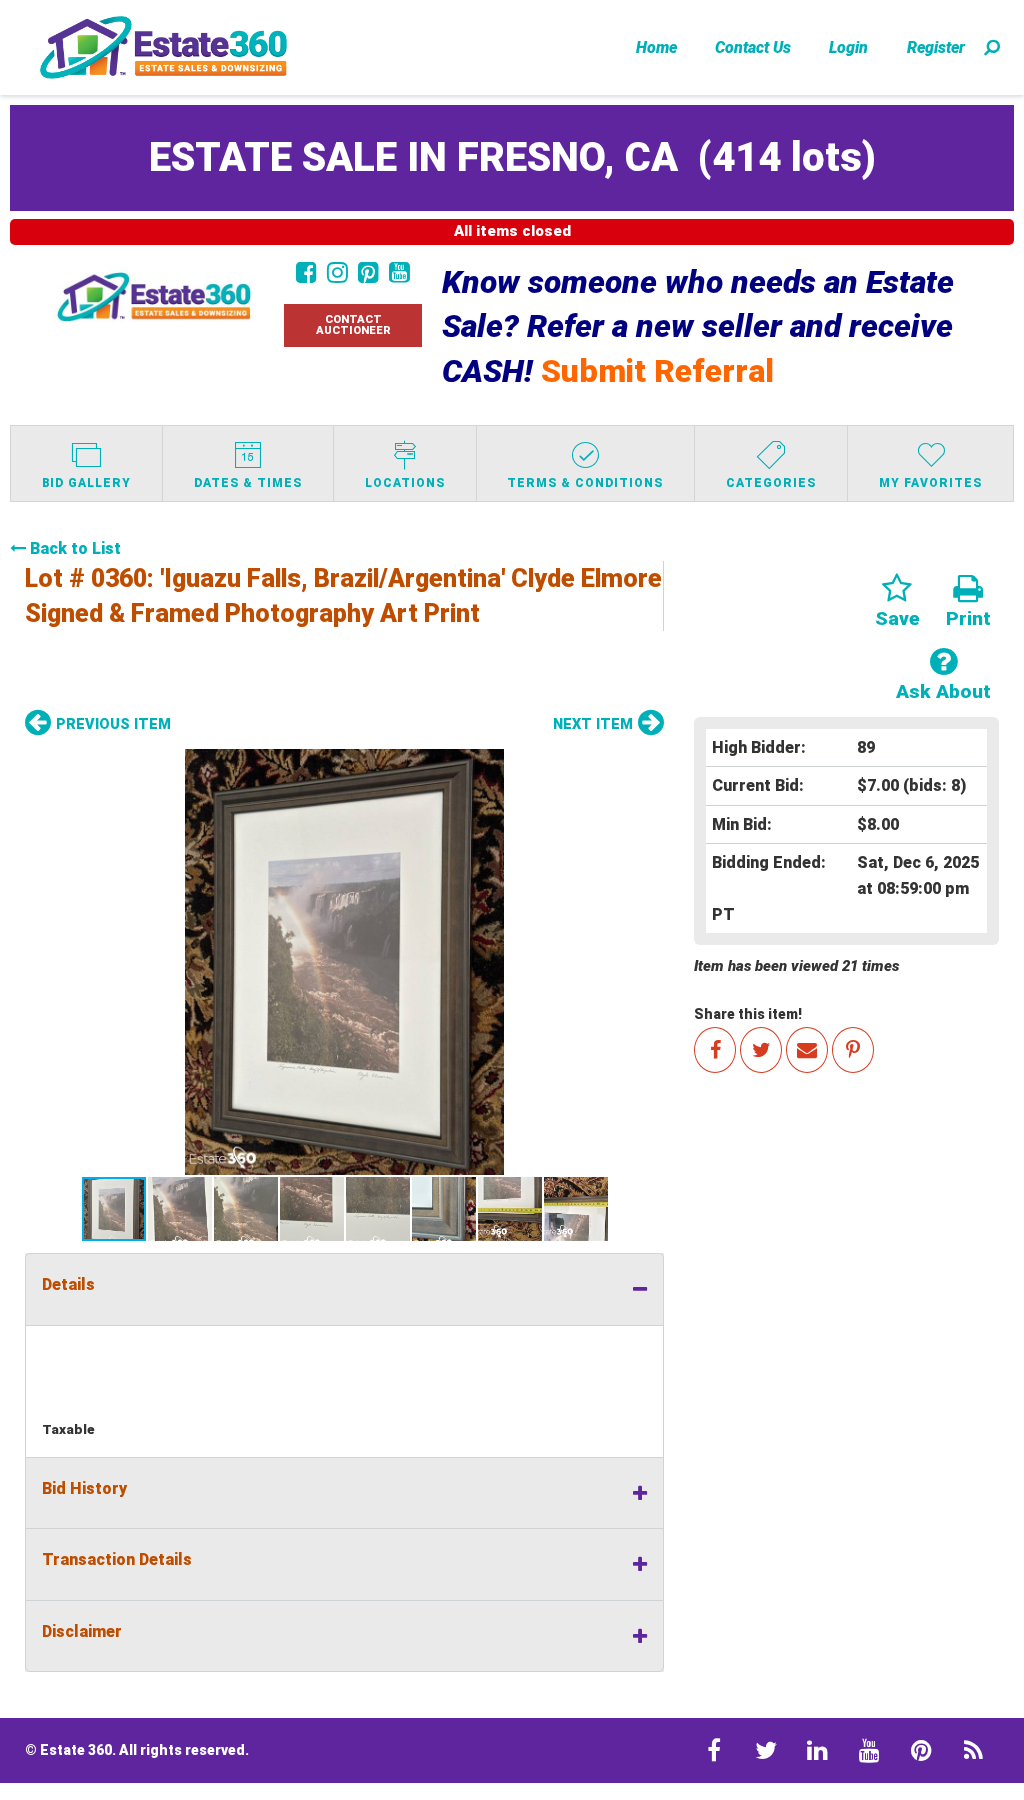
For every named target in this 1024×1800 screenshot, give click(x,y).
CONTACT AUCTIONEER (353, 325)
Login (848, 47)
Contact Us (753, 47)
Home (656, 47)
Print (968, 618)
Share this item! (748, 1014)
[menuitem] (656, 47)
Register (936, 47)
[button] (344, 962)
